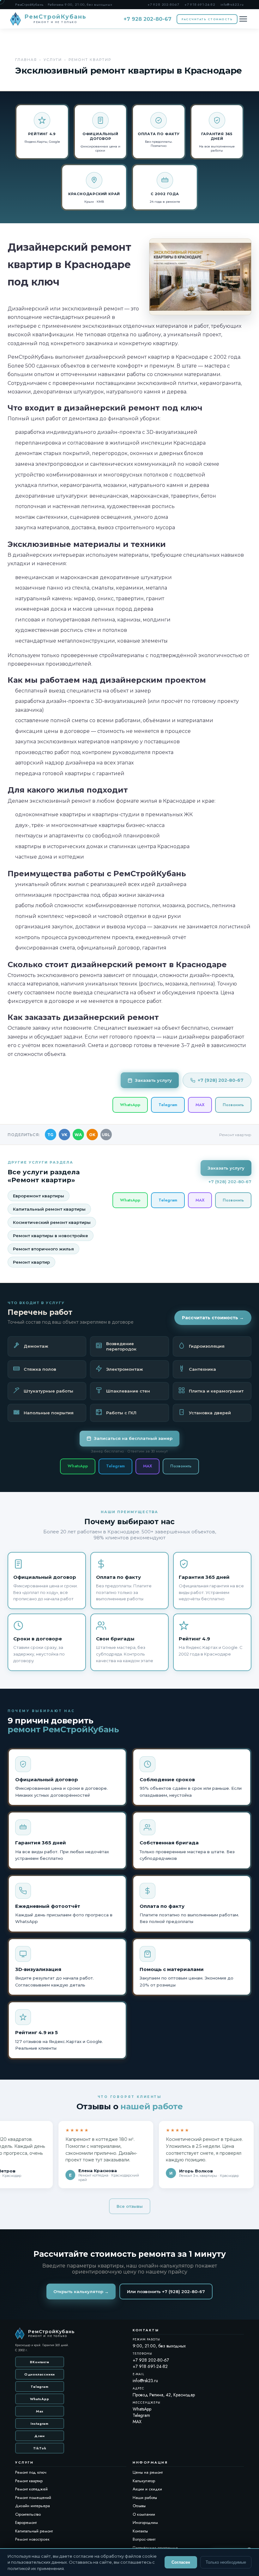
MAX (200, 1105)
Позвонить (233, 1105)
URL (106, 1135)
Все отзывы (130, 2206)
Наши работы (145, 2498)
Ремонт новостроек (32, 2539)
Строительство (28, 2514)
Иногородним (145, 2522)
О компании (144, 2514)
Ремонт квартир (31, 1262)
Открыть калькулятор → (81, 2291)
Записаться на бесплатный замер (133, 1438)
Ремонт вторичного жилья (43, 1249)
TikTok (40, 2448)
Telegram (168, 1105)
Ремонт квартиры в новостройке (51, 1236)
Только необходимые (226, 2562)
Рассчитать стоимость (207, 19)
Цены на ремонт (148, 2472)
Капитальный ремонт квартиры (49, 1209)
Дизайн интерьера (33, 2506)
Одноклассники (40, 2374)
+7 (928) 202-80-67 (221, 1080)
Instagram (40, 2423)
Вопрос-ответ (144, 2539)
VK (64, 1135)
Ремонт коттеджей (31, 2489)
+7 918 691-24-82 (200, 4)
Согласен (181, 2562)
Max (40, 2411)
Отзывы (139, 2506)
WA (78, 1135)
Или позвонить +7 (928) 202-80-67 (166, 2291)
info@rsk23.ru (232, 4)
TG (50, 1135)
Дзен (40, 2436)
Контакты (140, 2531)
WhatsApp (130, 1105)
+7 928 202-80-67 (163, 4)
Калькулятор (144, 2481)
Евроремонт (26, 2522)
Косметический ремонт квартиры (52, 1222)
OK (92, 1135)
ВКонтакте (39, 2362)
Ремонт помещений (33, 2498)
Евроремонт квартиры (39, 1196)
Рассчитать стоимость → (213, 1318)
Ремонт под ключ (31, 2472)
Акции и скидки (147, 2489)
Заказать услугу (153, 1080)
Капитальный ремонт (34, 2531)
